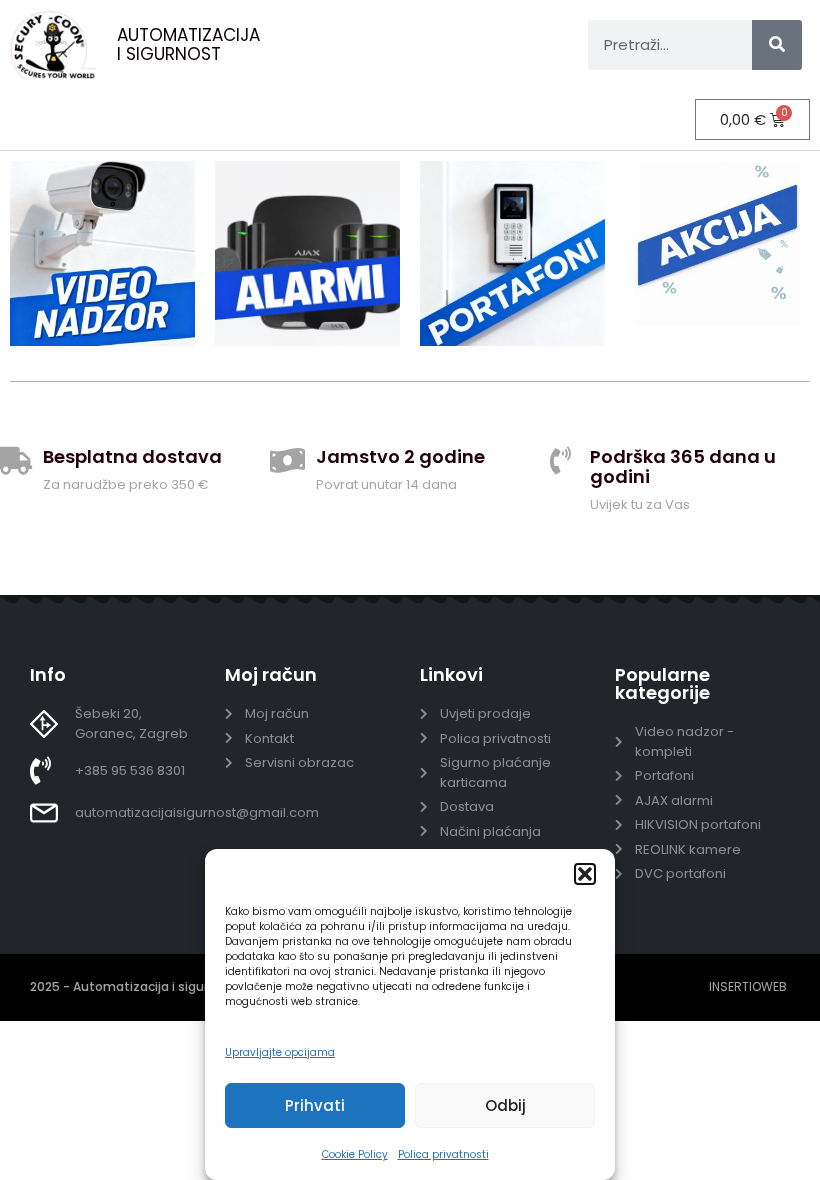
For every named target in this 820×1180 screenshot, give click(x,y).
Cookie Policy (355, 1154)
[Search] (777, 45)
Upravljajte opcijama (280, 1052)
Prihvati (315, 1105)
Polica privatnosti (443, 1154)
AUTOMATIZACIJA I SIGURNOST (188, 44)
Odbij (505, 1105)
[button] (585, 874)
